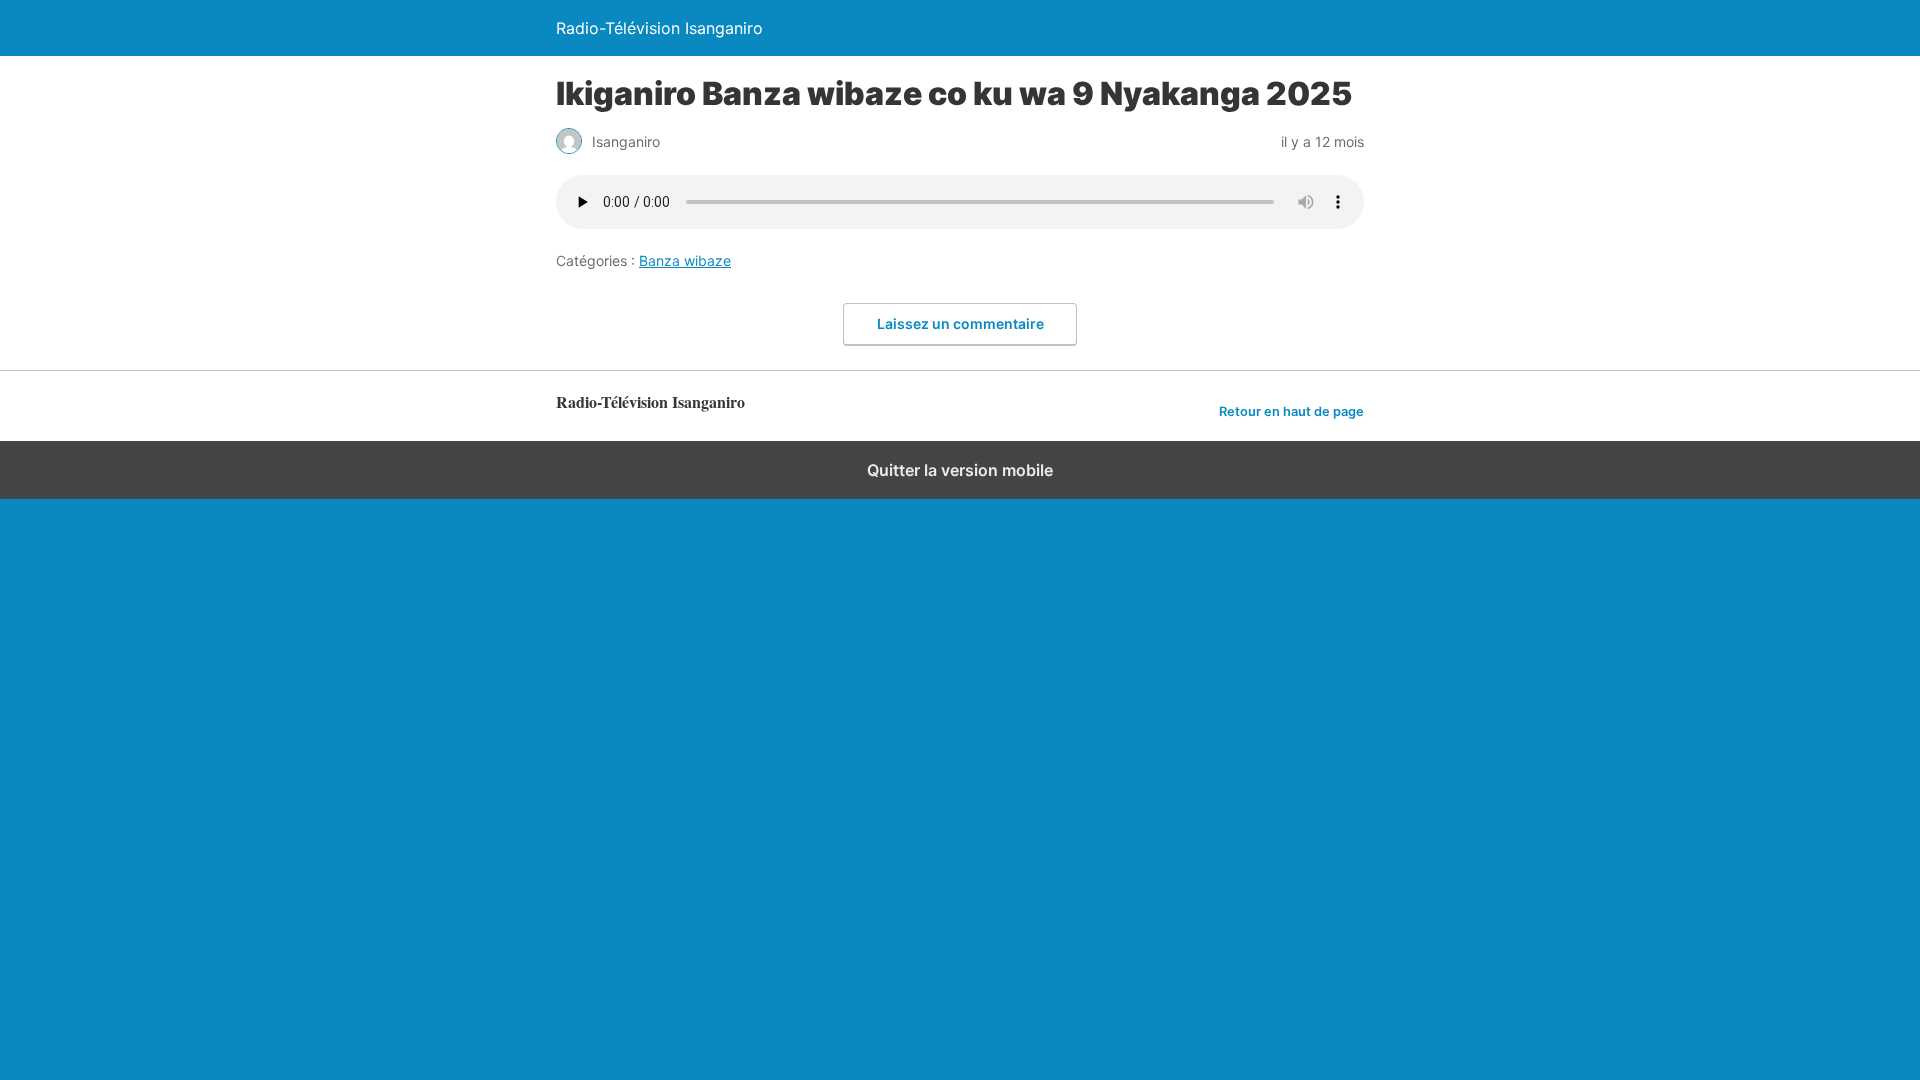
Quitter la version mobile (960, 470)
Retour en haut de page (1291, 411)
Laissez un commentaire (960, 323)
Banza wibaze (685, 260)
